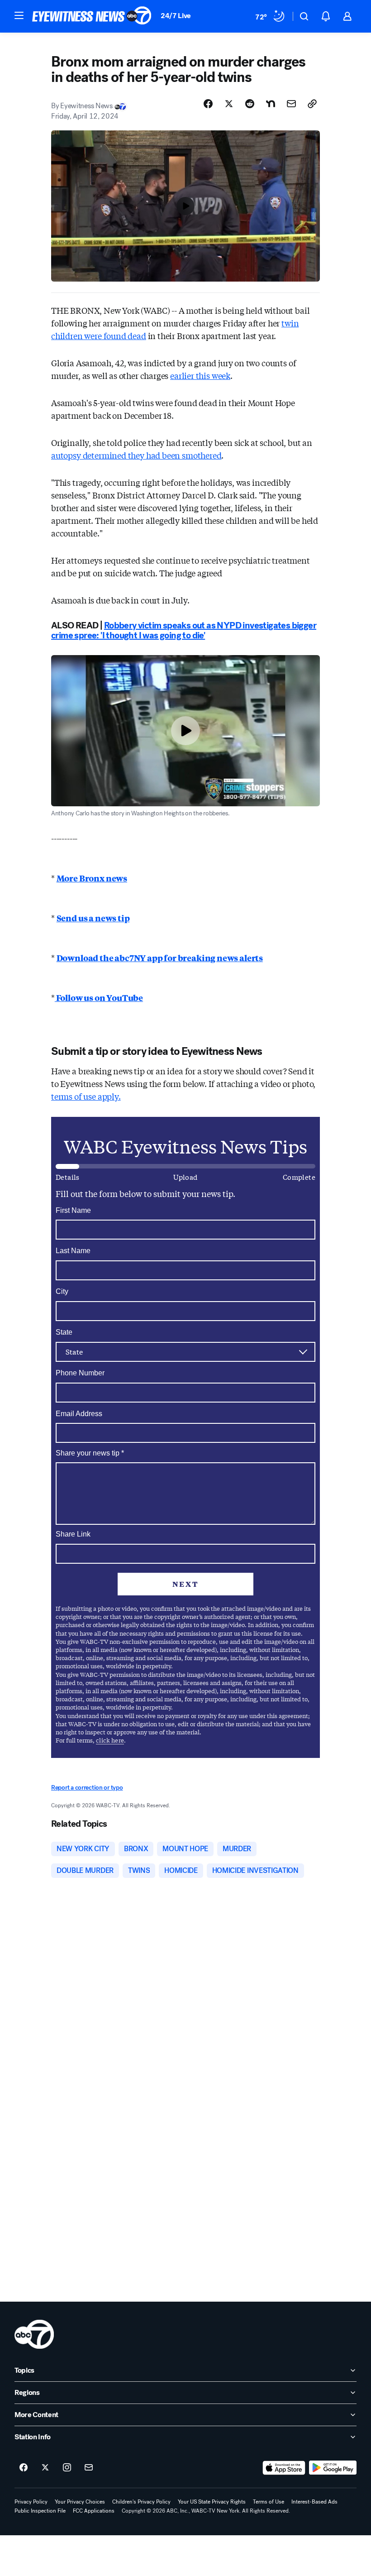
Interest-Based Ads (314, 2502)
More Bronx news (92, 878)
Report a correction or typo (87, 1788)
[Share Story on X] (229, 104)
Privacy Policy (31, 2502)
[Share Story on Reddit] (250, 104)
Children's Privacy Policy (141, 2502)
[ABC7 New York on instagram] (67, 2468)
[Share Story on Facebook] (208, 104)
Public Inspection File (40, 2511)
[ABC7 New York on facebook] (24, 2468)
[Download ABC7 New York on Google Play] (333, 2468)
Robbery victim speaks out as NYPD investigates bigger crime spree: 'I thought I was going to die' (184, 630)
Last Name (73, 1251)
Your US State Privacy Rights (212, 2502)
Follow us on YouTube (99, 997)
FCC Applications (94, 2511)
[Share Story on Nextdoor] (271, 104)
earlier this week (200, 375)
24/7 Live (176, 16)
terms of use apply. (86, 1096)
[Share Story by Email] (291, 104)
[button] (19, 15)
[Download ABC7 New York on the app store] (284, 2468)
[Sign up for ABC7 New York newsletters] (89, 2468)
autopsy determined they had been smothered (136, 455)
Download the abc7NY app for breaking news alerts (160, 958)
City (62, 1291)
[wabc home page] (34, 2334)
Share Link (73, 1534)
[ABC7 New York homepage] (92, 16)
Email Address (79, 1414)
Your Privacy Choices (80, 2502)
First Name (73, 1210)
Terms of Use (269, 2502)
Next (185, 1584)
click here (110, 1740)
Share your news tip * (90, 1453)
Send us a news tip (93, 918)
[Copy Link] (312, 104)
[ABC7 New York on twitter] (45, 2468)
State (64, 1332)
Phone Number (80, 1373)
